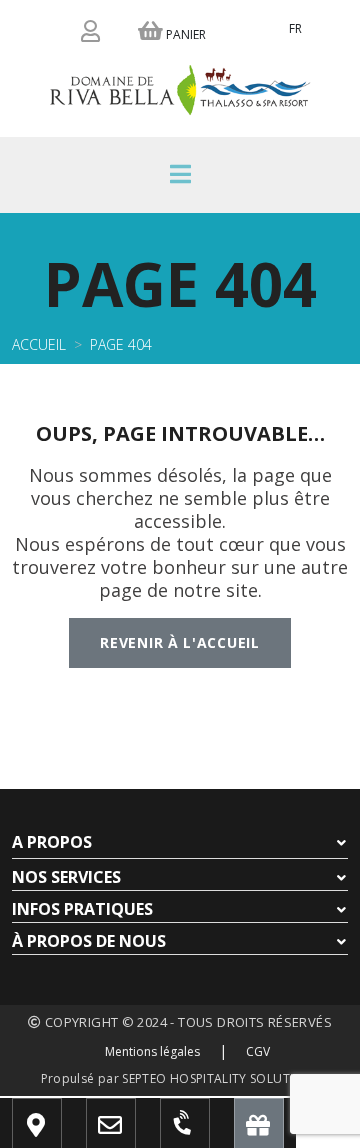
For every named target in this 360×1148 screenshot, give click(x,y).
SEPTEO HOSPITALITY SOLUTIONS (220, 1078)
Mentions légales (152, 1051)
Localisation (65, 1133)
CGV (258, 1051)
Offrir (263, 1133)
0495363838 (204, 1133)
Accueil (39, 344)
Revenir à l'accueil (179, 642)
